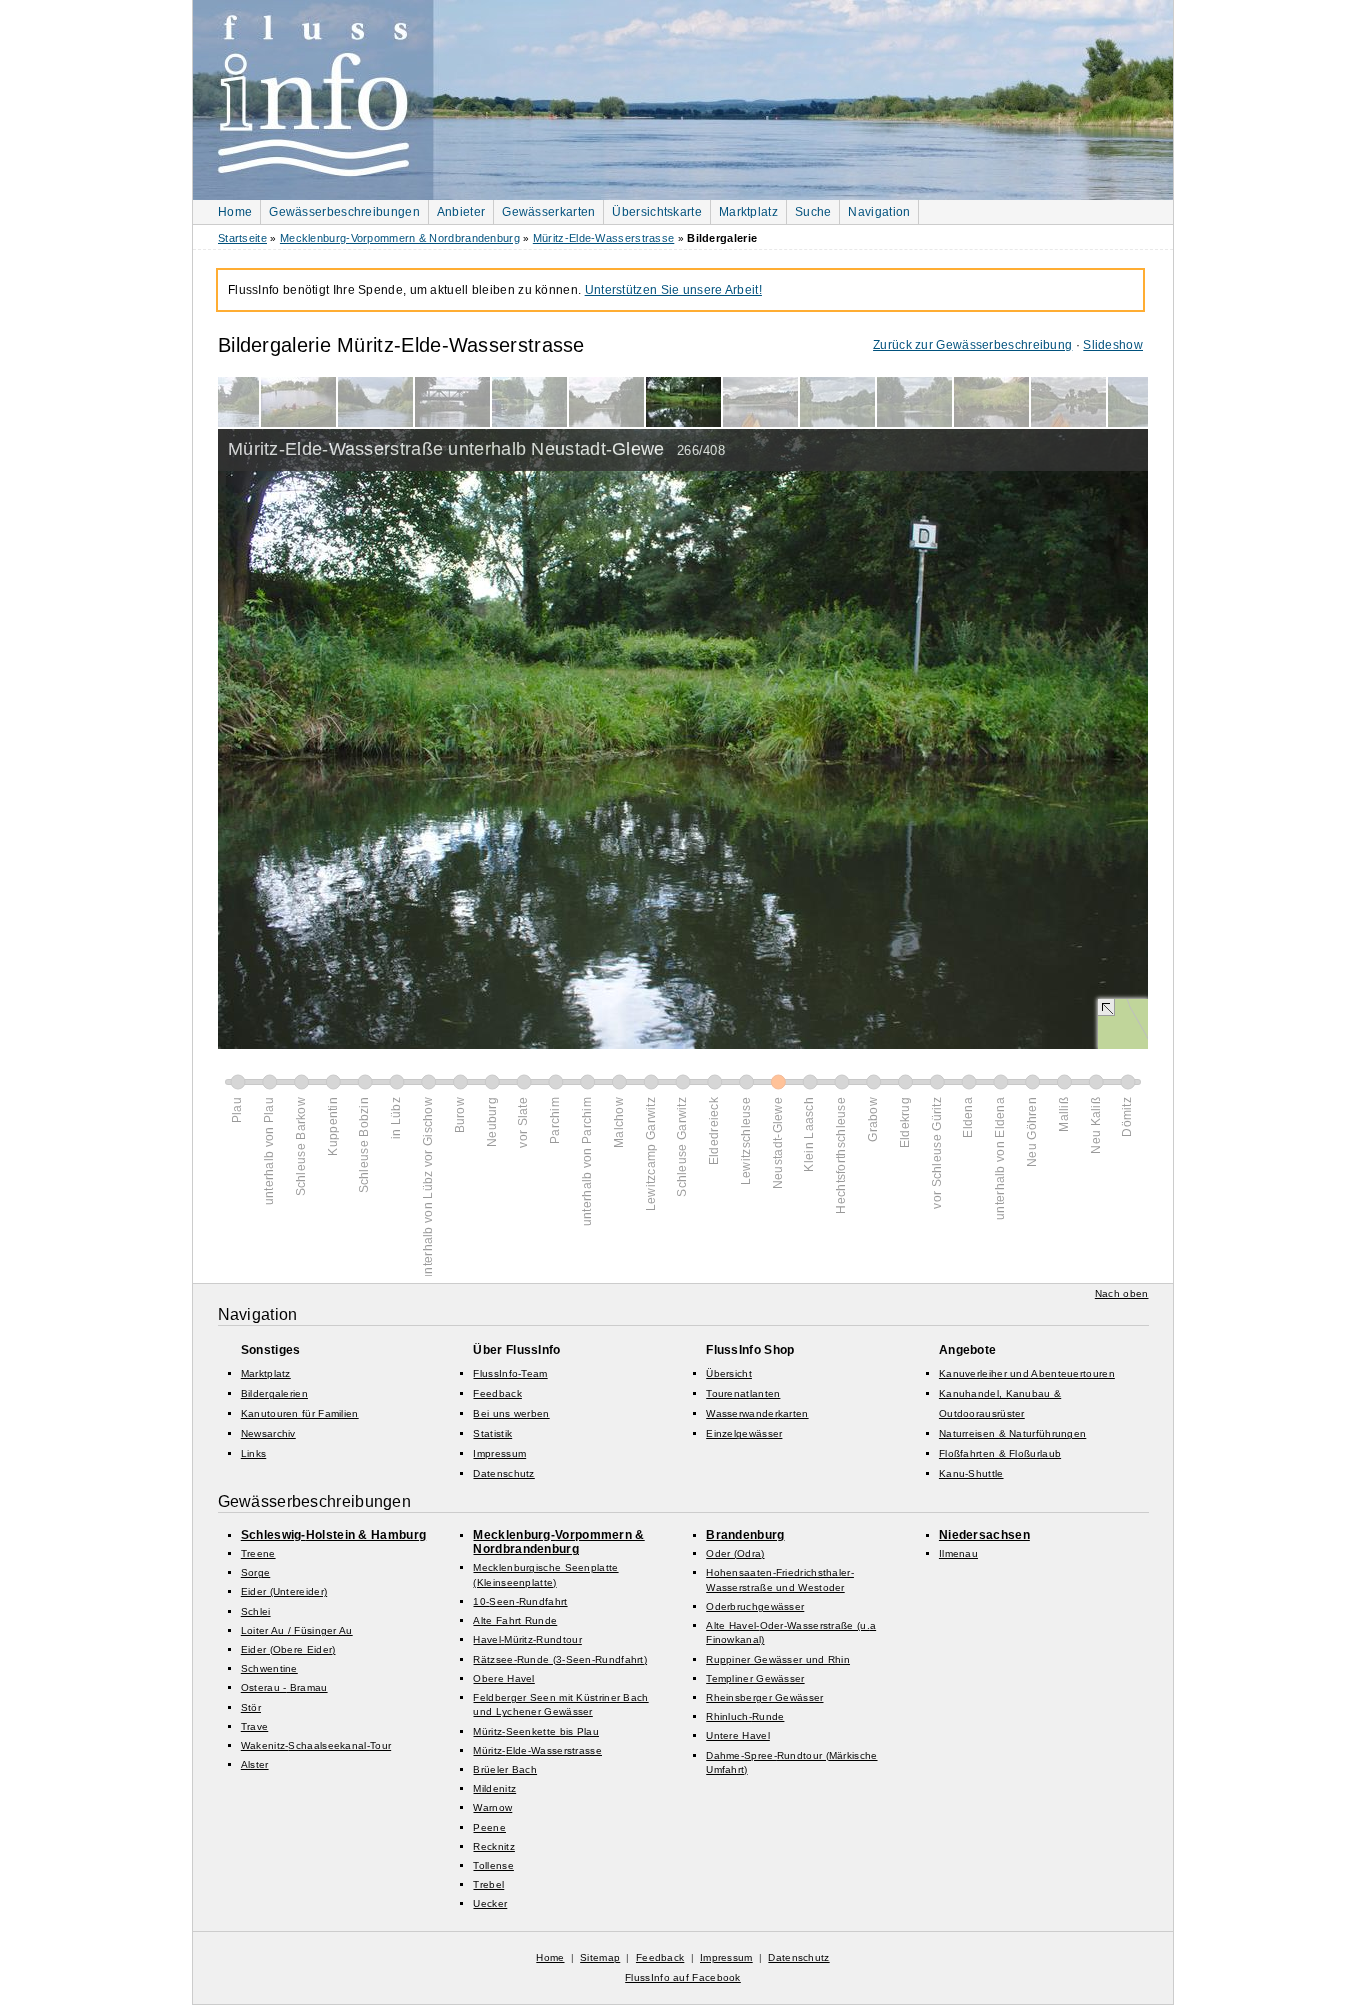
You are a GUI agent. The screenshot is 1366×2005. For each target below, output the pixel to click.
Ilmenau (958, 1553)
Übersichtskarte (657, 212)
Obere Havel (503, 1678)
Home (235, 212)
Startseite (242, 238)
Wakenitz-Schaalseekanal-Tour (316, 1745)
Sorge (256, 1572)
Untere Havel (738, 1735)
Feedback (497, 1393)
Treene (258, 1553)
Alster (255, 1764)
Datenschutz (503, 1473)
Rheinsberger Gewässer (764, 1697)
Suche (813, 212)
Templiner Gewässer (755, 1678)
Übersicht (729, 1373)
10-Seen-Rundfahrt (520, 1601)
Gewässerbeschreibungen (344, 212)
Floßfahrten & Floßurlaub (1000, 1453)
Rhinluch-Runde (745, 1716)
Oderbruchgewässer (755, 1606)
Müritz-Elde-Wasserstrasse (604, 238)
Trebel (488, 1884)
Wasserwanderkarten (757, 1413)
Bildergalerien (274, 1393)
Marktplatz (748, 212)
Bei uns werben (511, 1413)
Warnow (492, 1807)
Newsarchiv (268, 1433)
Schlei (256, 1611)
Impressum (499, 1453)
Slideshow (1113, 345)
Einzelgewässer (744, 1433)
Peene (489, 1827)
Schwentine (269, 1668)
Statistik (492, 1433)
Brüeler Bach (505, 1769)
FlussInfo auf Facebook (683, 1977)
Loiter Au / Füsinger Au (297, 1630)
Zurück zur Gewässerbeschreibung (972, 345)
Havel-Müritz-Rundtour (527, 1639)
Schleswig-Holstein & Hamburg (333, 1535)
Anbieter (461, 212)
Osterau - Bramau (284, 1687)
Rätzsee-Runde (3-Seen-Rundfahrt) (560, 1659)
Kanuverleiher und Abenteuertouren (1027, 1373)
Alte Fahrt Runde (515, 1620)
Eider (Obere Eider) (288, 1649)
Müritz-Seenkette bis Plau (536, 1731)
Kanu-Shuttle (971, 1473)
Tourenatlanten (743, 1393)
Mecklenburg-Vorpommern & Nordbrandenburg (400, 238)
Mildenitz (494, 1788)
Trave (255, 1726)
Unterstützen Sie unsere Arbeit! (673, 290)
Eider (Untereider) (284, 1591)
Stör (251, 1707)
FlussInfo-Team (510, 1373)
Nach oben (1122, 1293)
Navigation (879, 212)
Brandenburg (745, 1535)
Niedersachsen (984, 1535)
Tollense (493, 1865)
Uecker (490, 1903)
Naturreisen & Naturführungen (1012, 1433)
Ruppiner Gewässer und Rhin (778, 1659)
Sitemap (600, 1957)
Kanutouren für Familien (300, 1413)
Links (254, 1453)
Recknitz (493, 1846)
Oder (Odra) (735, 1553)
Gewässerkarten (548, 212)
